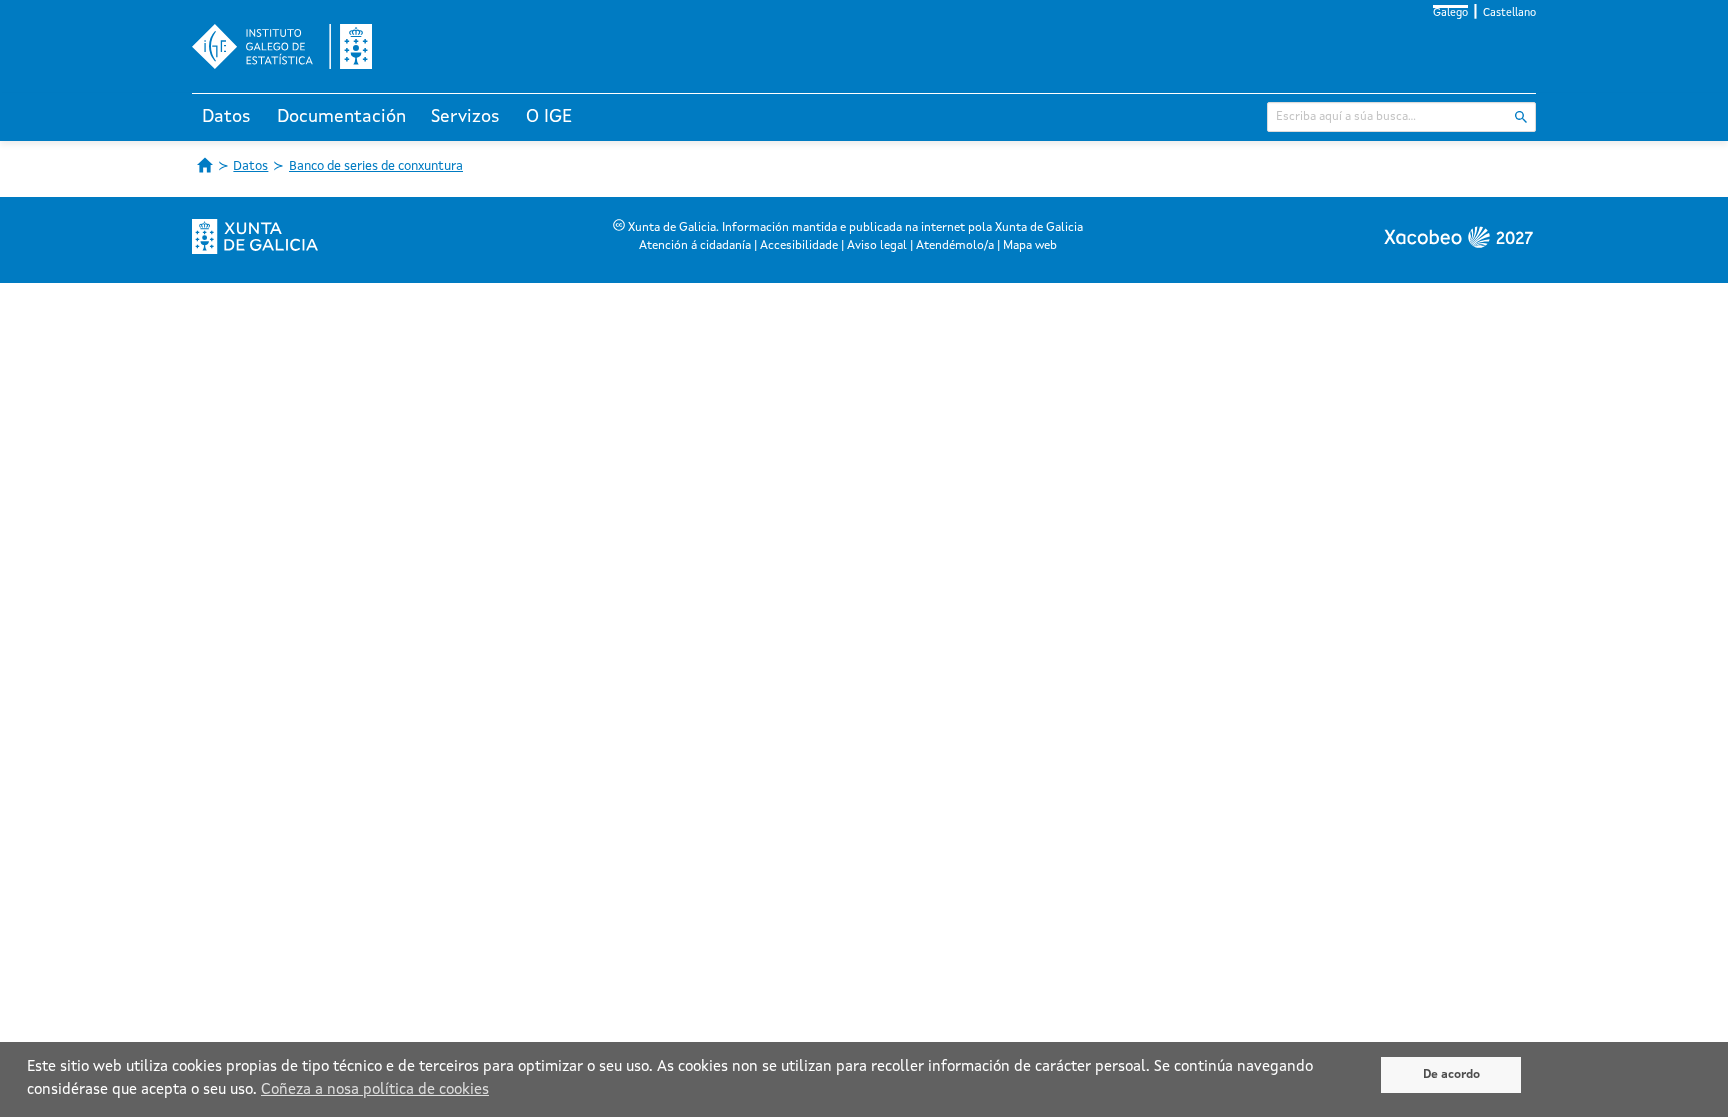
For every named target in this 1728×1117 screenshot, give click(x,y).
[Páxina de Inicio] (205, 165)
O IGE (549, 117)
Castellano (1509, 13)
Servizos (465, 117)
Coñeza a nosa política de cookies (375, 1090)
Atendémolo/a (955, 246)
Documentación (341, 117)
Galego (1450, 13)
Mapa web (1030, 246)
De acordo (1451, 1075)
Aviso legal (877, 246)
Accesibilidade (799, 246)
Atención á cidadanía (695, 246)
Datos (226, 117)
